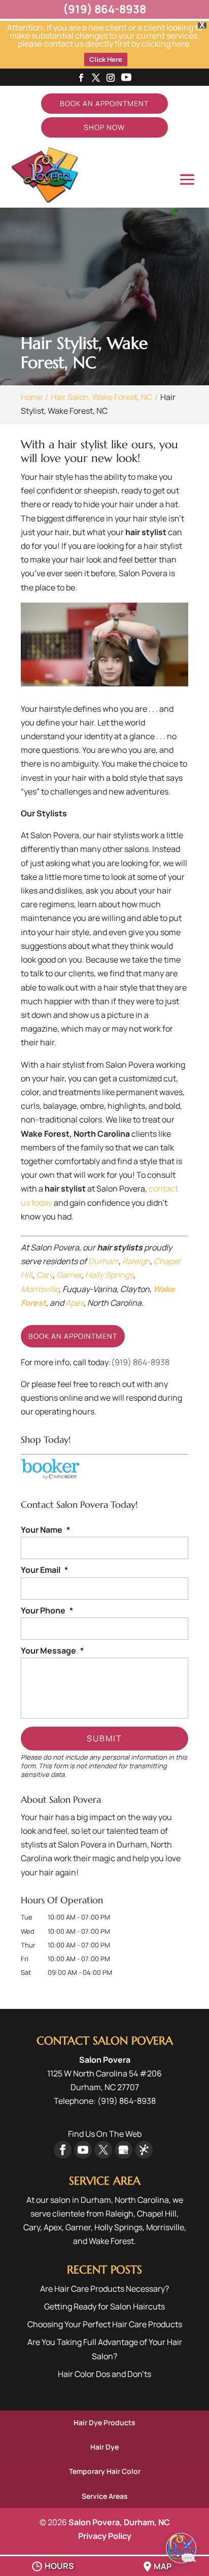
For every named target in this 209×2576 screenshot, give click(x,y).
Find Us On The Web (105, 2134)
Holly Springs (109, 1275)
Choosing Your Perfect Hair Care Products (105, 2324)
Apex (75, 1303)
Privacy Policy (105, 2536)
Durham (103, 1261)
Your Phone (47, 1611)
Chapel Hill (157, 2214)
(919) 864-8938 (140, 1362)
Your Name (45, 1530)
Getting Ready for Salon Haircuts (104, 2306)
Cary (44, 1275)
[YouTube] (126, 78)
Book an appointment (73, 1336)
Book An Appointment (104, 103)
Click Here (106, 59)
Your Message (52, 1651)
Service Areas (105, 2496)
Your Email (44, 1570)
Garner (69, 1275)
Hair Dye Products (104, 2422)
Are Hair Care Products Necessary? (104, 2289)
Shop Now (104, 127)
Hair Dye (104, 2447)
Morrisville (40, 1289)
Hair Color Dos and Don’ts (104, 2374)
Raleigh (136, 1261)
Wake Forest (111, 2241)
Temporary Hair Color (105, 2471)
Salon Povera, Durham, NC (119, 2522)
